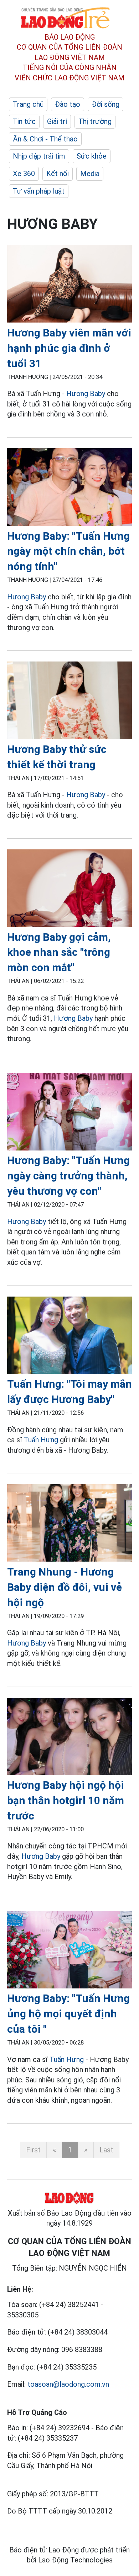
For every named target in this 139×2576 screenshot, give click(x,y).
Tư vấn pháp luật (39, 191)
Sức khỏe (92, 156)
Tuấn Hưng (41, 1440)
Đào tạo (68, 104)
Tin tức (24, 121)
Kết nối (58, 174)
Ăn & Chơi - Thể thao (45, 139)
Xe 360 (24, 174)
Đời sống (105, 104)
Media (90, 174)
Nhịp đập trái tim (39, 156)
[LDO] (69, 285)
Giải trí (57, 121)
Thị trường (95, 121)
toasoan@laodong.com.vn (68, 2384)
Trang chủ (28, 104)
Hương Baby (86, 394)
